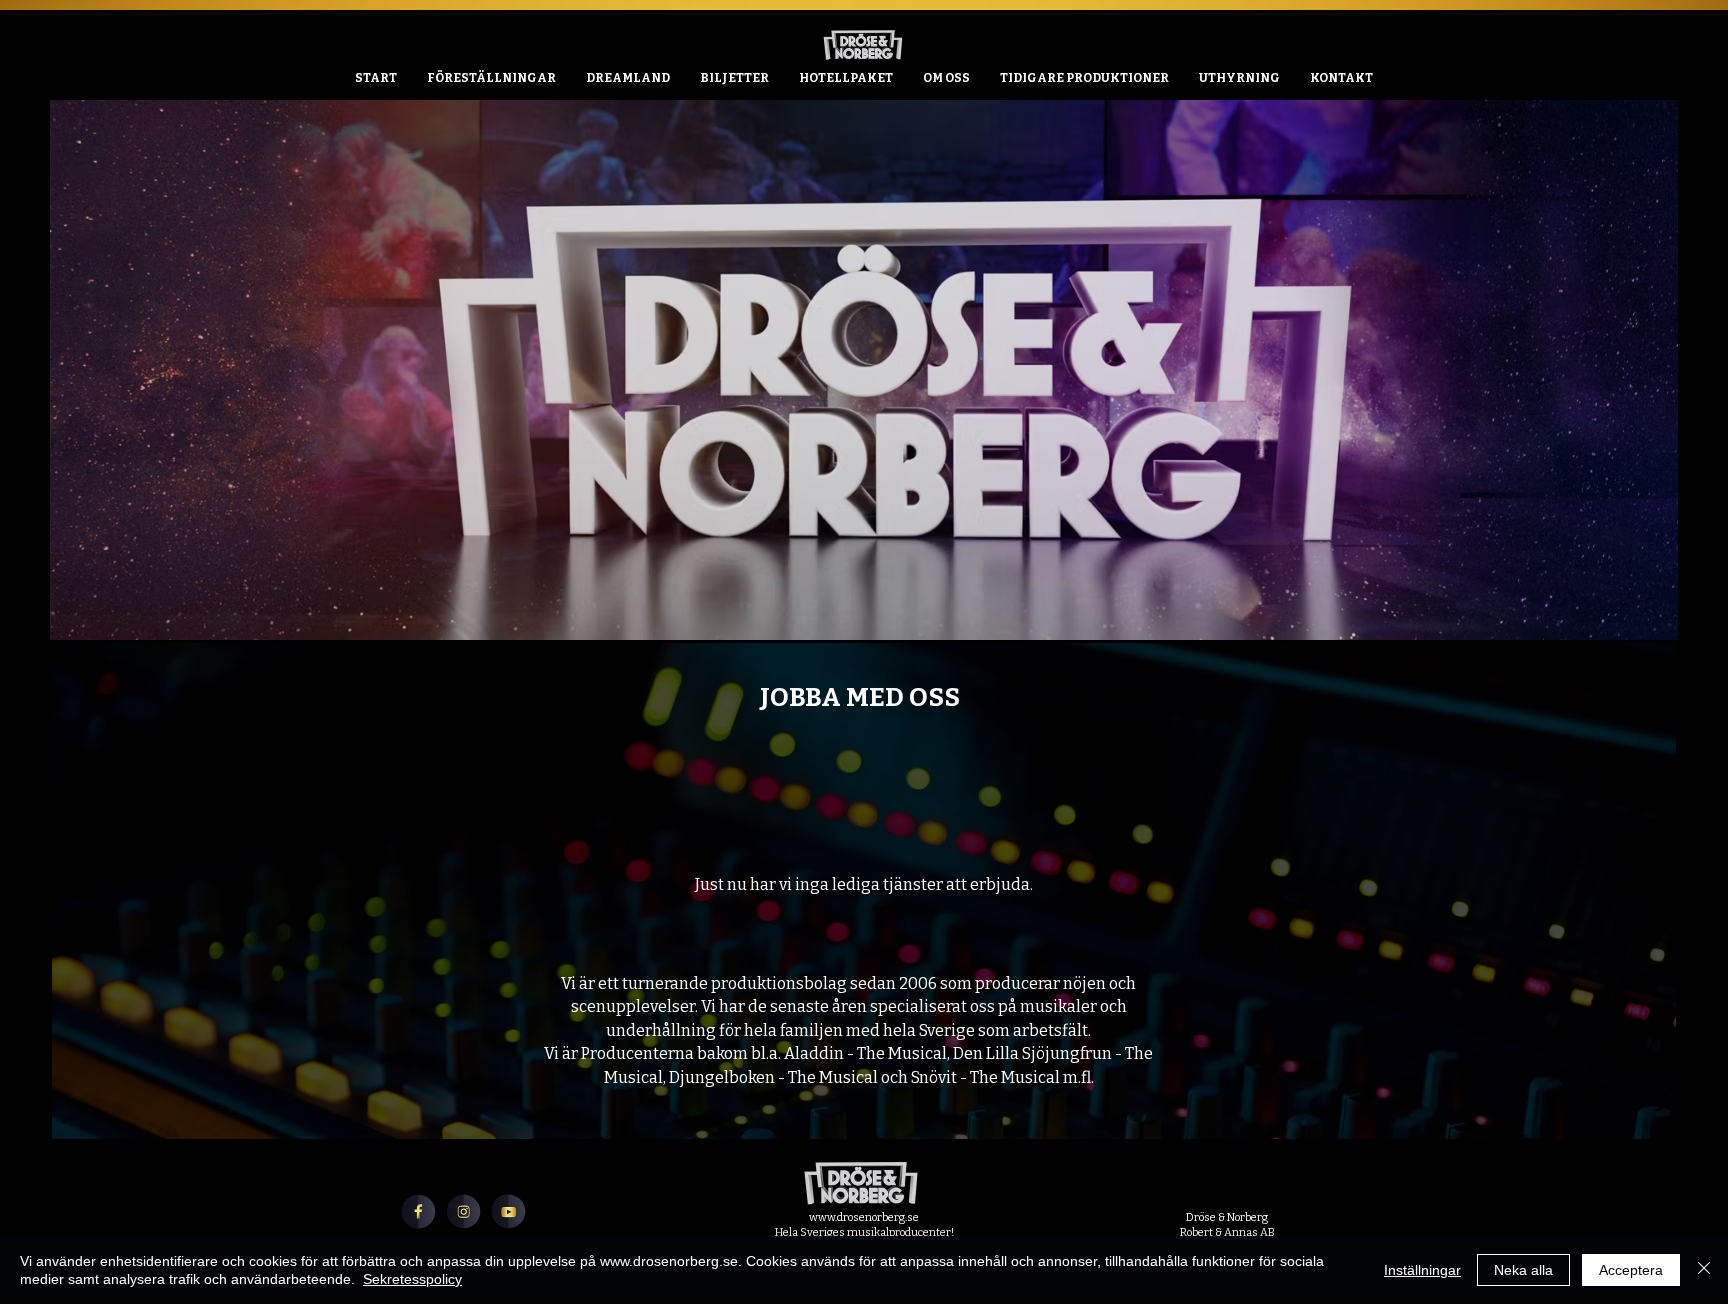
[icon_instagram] (463, 1211)
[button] (1239, 78)
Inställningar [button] (1422, 1270)
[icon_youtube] (508, 1211)
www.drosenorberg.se (864, 1217)
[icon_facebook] (418, 1211)
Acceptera (1631, 1270)
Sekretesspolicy (412, 1279)
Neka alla (1523, 1270)
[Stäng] (1704, 1270)
